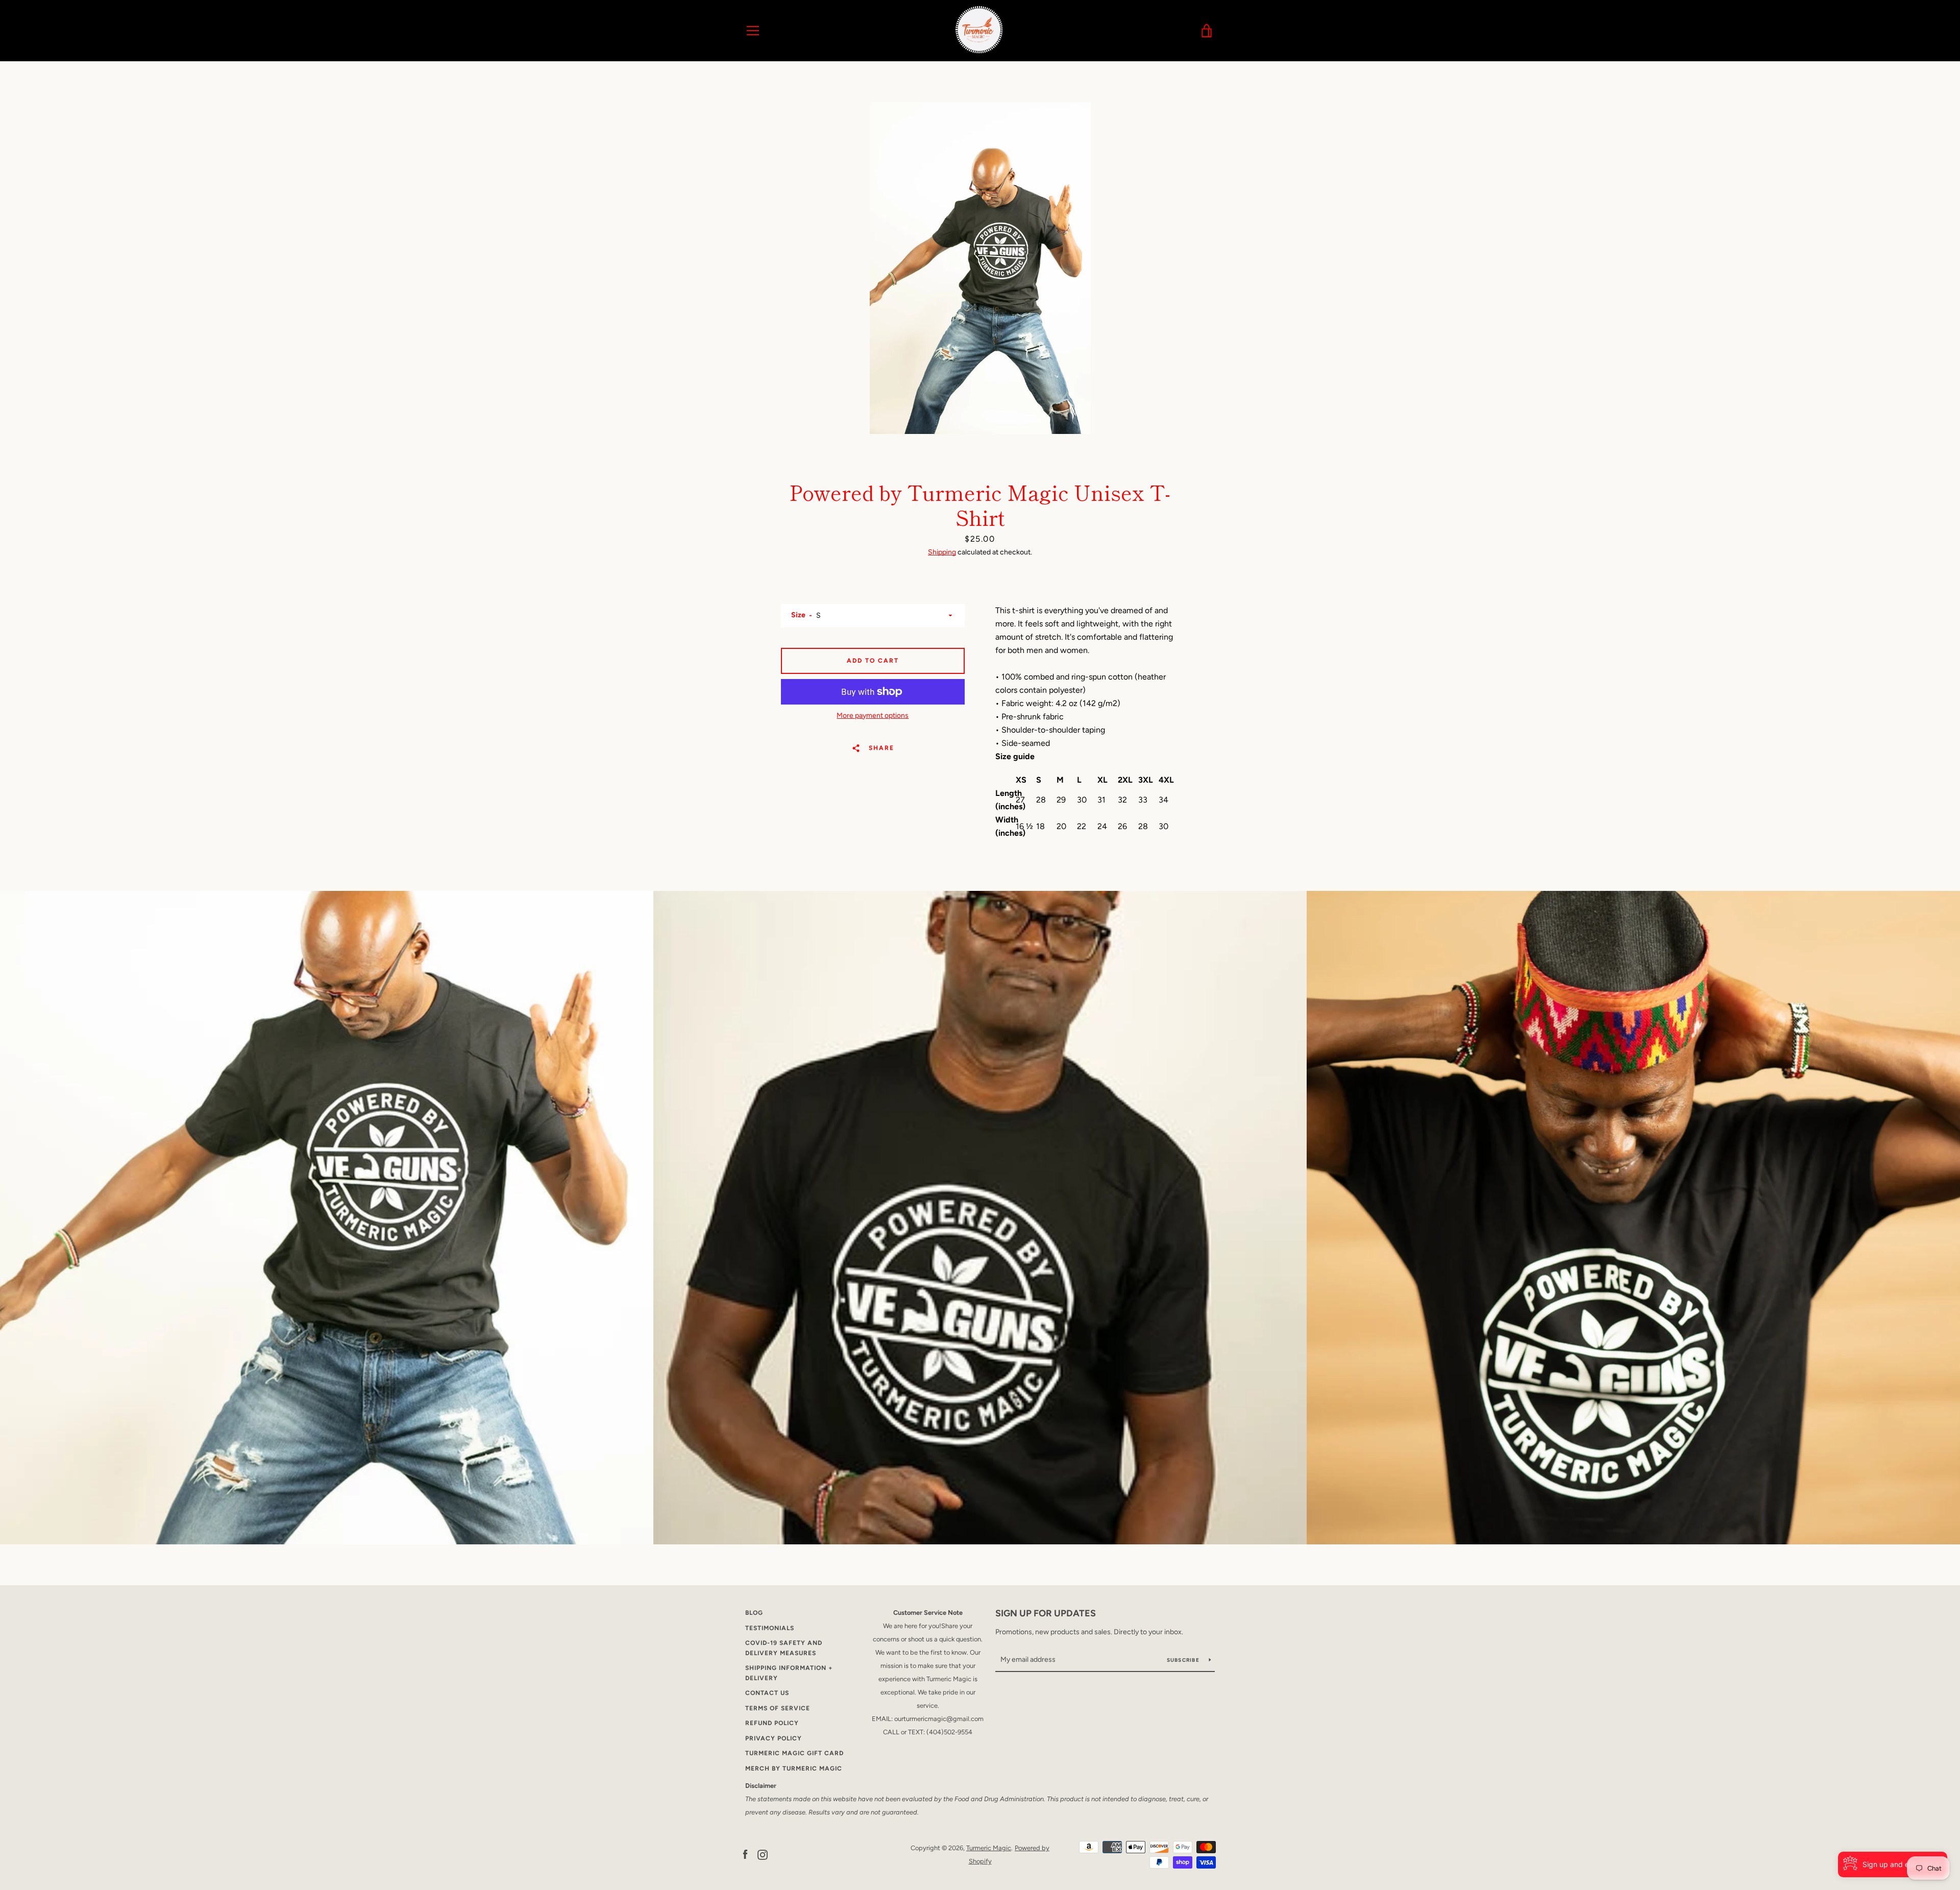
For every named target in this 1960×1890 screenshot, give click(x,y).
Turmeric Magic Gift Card (794, 1753)
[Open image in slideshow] (980, 268)
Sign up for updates (1046, 1613)
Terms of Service (778, 1708)
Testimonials (770, 1628)
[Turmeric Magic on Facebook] (745, 1854)
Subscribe (1184, 1660)
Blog (754, 1613)
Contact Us (767, 1693)
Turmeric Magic (989, 1848)
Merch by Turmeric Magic (794, 1768)
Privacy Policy (774, 1738)
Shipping (942, 552)
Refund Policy (772, 1723)
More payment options (873, 716)
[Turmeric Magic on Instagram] (763, 1854)
